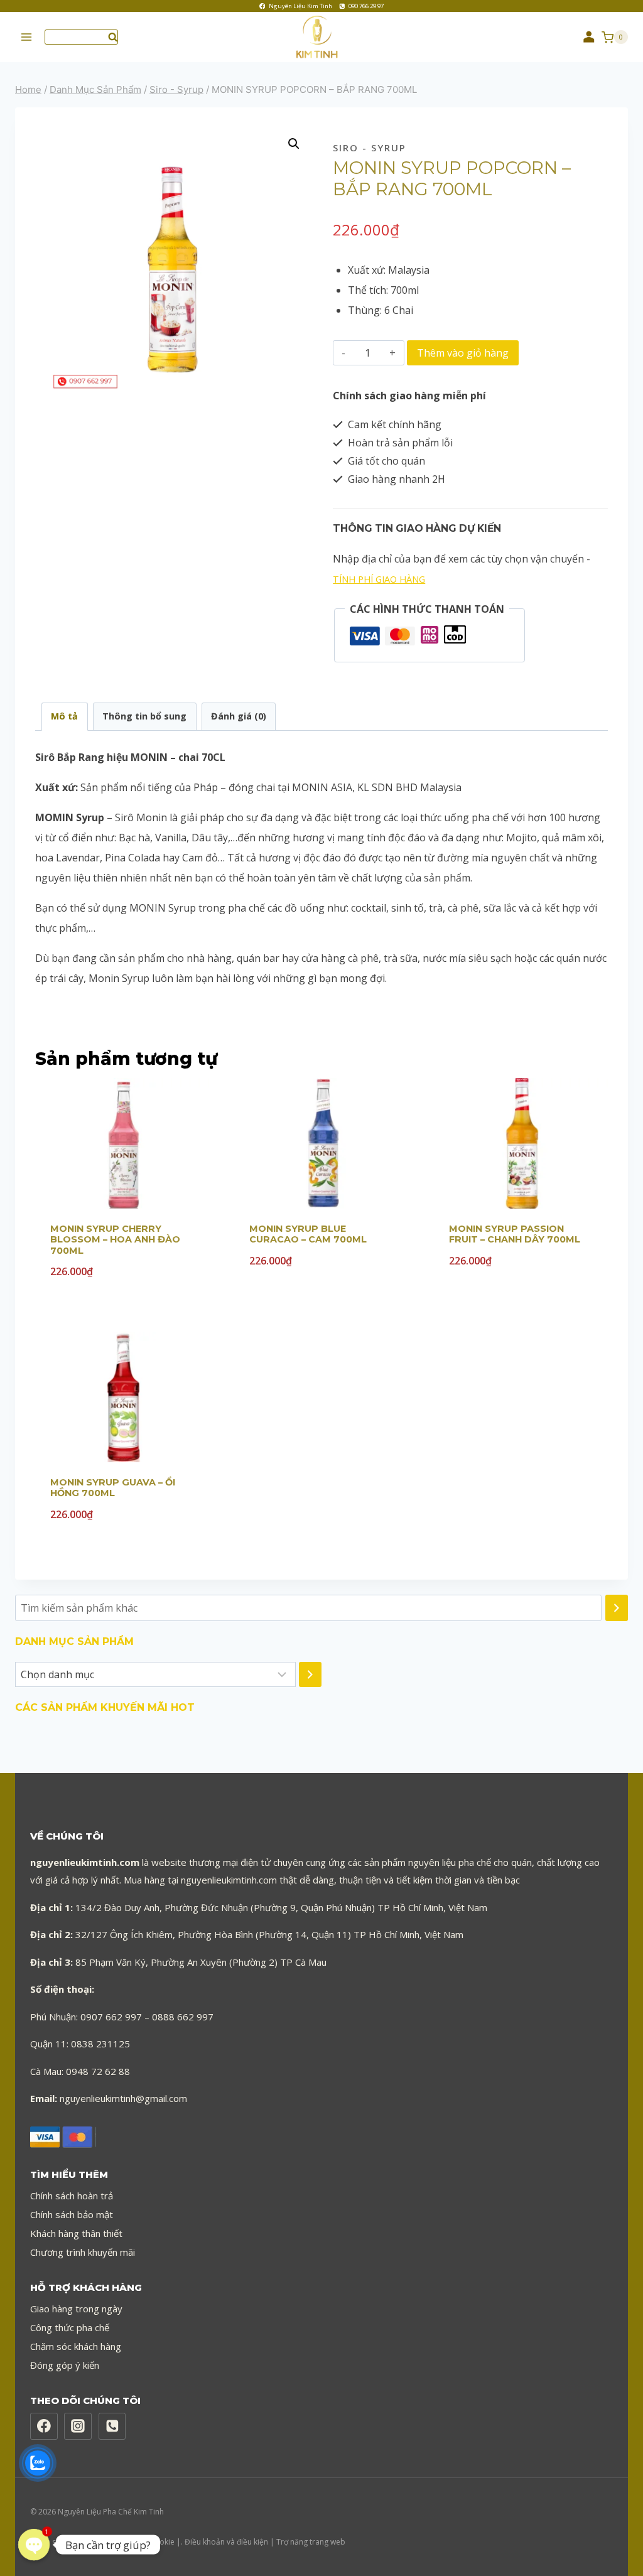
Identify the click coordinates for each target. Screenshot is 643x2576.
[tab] (65, 717)
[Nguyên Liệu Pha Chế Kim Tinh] (321, 37)
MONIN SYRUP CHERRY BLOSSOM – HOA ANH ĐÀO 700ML (115, 1240)
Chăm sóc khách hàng (76, 2346)
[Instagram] (78, 2427)
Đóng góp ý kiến (65, 2365)
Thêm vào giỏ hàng (463, 353)
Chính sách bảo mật (72, 2214)
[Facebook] (44, 2427)
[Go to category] (310, 1674)
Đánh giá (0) (239, 716)
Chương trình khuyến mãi (83, 2252)
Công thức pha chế (70, 2327)
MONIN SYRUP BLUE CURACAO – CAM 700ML (308, 1234)
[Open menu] (27, 37)
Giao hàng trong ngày (76, 2309)
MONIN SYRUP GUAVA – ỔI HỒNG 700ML (113, 1488)
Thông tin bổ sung (144, 716)
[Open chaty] (34, 2545)
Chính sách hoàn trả (72, 2196)
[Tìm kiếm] (617, 1608)
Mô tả (64, 716)
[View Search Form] (81, 37)
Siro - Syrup (370, 148)
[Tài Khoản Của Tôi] (589, 37)
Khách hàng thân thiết (76, 2233)
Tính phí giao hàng (379, 579)
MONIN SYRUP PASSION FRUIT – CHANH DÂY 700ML (515, 1234)
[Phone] (112, 2427)
